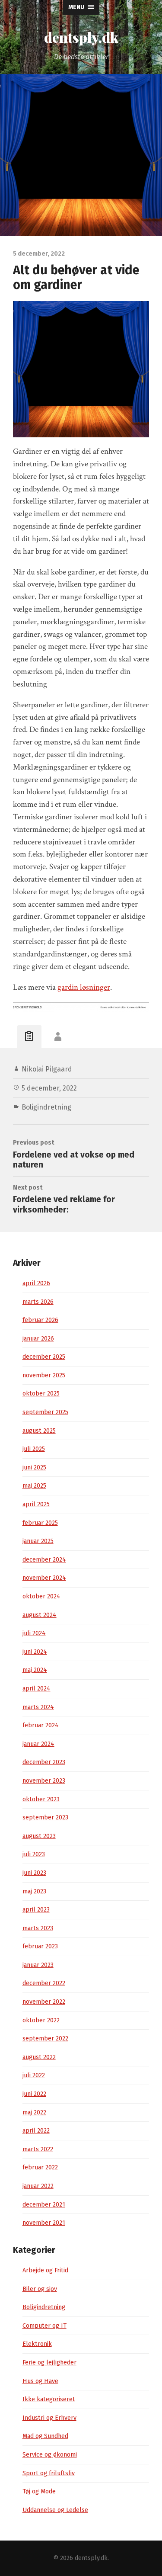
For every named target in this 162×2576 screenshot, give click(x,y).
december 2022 (44, 1983)
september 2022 (45, 2039)
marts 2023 (38, 1928)
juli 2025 (34, 1449)
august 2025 (39, 1431)
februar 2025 (40, 1523)
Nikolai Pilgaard (47, 1069)
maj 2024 (35, 1670)
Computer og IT (44, 2326)
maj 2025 (34, 1486)
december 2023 (44, 1762)
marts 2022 (38, 2149)
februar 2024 (41, 1725)
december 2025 (44, 1357)
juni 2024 (35, 1652)
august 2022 (39, 2057)
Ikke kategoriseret (49, 2399)
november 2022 (44, 2002)
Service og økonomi (50, 2455)
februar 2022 (40, 2167)
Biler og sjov (40, 2289)
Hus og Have (40, 2381)
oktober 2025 (41, 1394)
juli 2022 (34, 2075)
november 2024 (44, 1578)
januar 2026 (38, 1339)
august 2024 (40, 1615)
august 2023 (39, 1836)
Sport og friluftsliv (49, 2473)
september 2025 (45, 1412)
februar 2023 (40, 1946)
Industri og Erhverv (49, 2418)
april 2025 (36, 1504)
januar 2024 (38, 1744)
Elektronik (37, 2344)
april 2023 (36, 1910)
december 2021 (44, 2205)
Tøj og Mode (39, 2491)
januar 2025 (38, 1541)
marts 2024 (38, 1707)
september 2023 (45, 1817)
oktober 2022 (41, 2020)
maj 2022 (34, 2112)
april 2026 (36, 1283)
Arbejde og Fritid (45, 2270)
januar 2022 (38, 2186)
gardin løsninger (84, 987)
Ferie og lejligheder (49, 2363)
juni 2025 (34, 1468)
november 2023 (44, 1781)
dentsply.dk (81, 37)
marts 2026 (38, 1302)
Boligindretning (46, 1107)
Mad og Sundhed (45, 2436)
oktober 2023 (41, 1799)
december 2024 (44, 1560)
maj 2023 (34, 1891)
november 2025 (44, 1375)
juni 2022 (34, 2094)
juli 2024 (34, 1633)
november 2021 (44, 2223)
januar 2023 (38, 1965)
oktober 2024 (41, 1596)
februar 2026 (40, 1320)
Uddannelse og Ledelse (55, 2510)
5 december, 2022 (49, 1088)
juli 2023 (34, 1854)
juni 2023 (34, 1873)
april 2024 (37, 1689)
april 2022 (36, 2131)
